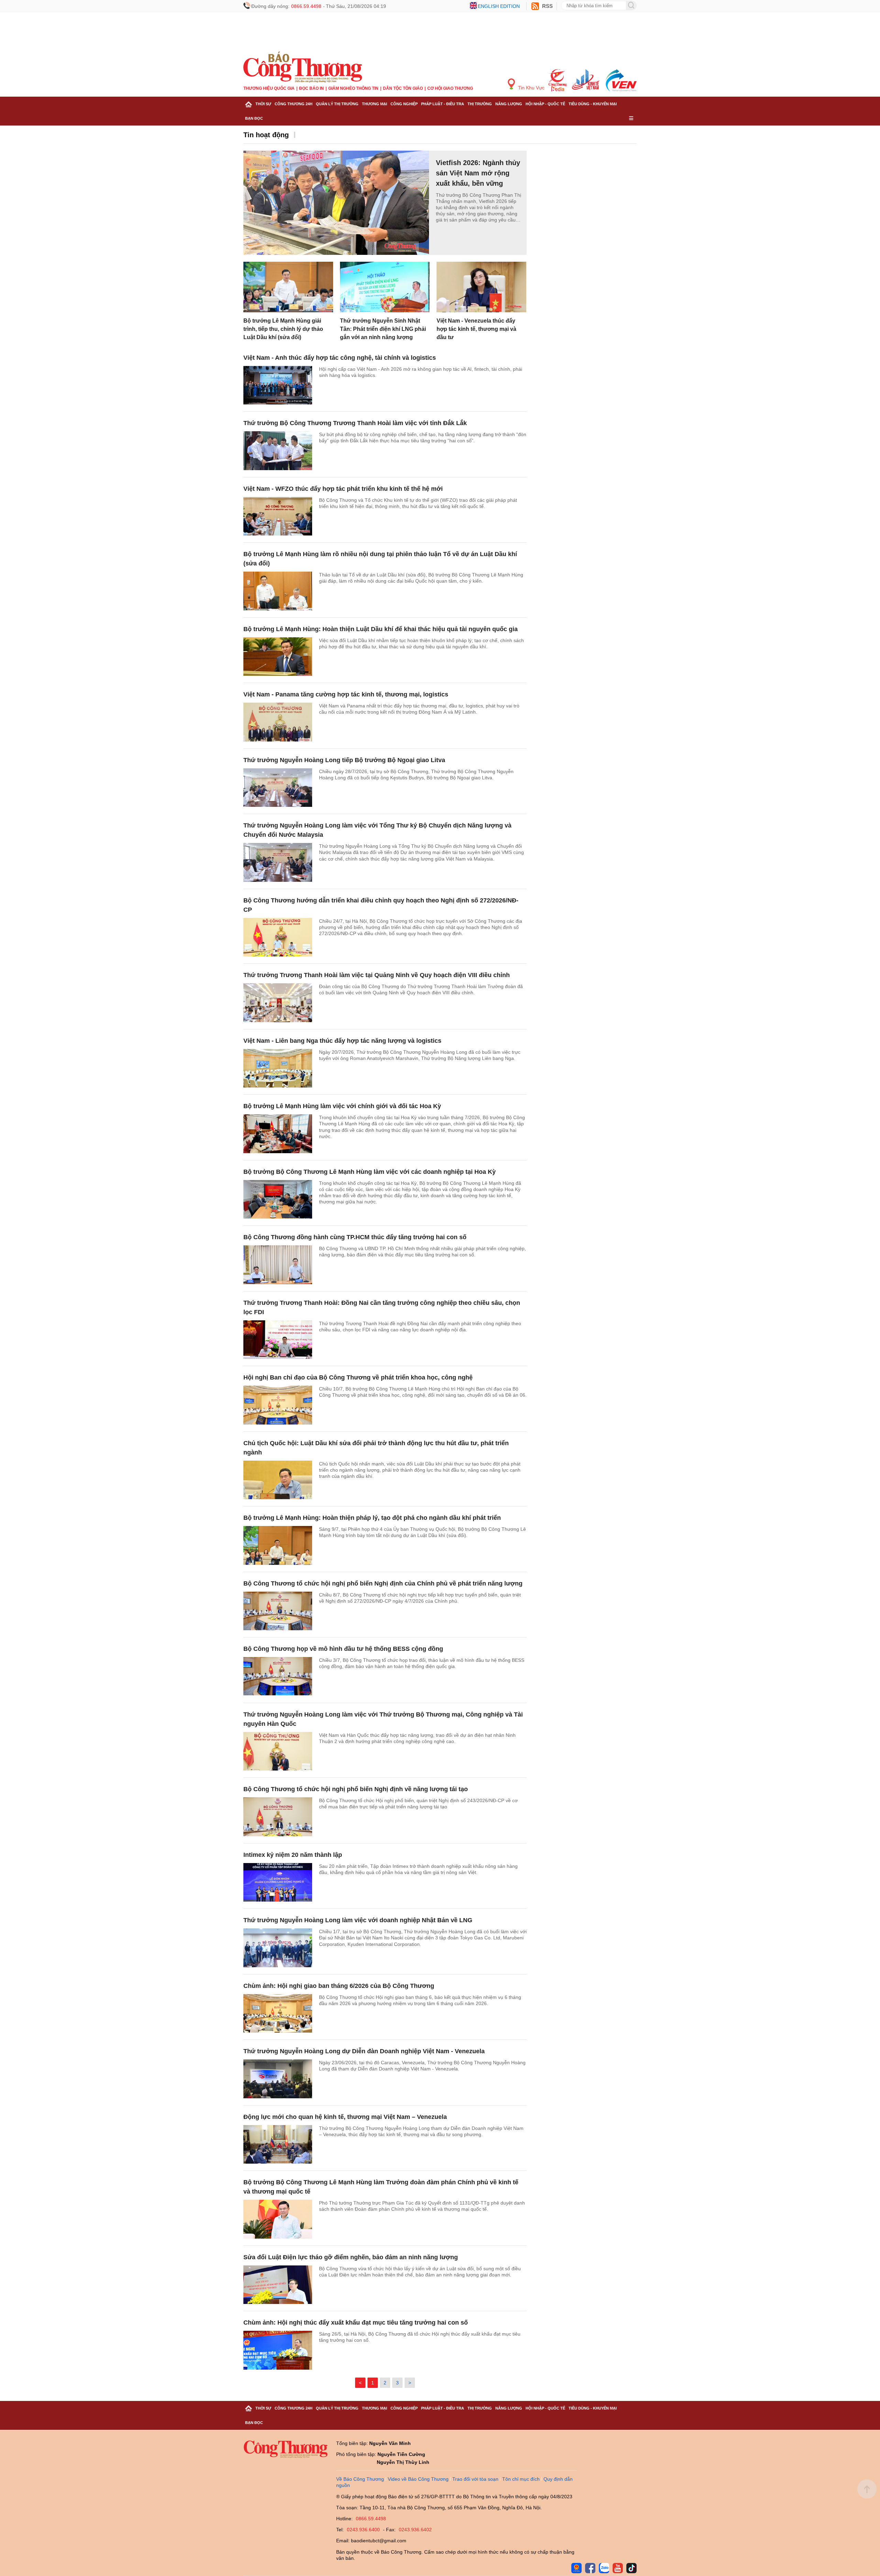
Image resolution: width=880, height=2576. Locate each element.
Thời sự (263, 104)
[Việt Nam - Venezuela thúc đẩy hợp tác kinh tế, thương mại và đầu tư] (481, 287)
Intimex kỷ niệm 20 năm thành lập (293, 1855)
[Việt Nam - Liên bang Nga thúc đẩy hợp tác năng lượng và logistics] (278, 1068)
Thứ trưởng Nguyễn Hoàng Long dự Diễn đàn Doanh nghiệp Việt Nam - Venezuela (364, 2051)
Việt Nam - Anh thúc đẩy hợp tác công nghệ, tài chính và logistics (340, 358)
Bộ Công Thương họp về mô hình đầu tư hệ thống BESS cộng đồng (343, 1649)
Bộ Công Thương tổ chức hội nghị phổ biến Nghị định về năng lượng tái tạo (356, 1789)
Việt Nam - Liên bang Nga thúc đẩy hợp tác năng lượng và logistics (342, 1041)
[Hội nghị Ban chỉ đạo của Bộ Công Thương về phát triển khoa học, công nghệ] (278, 1405)
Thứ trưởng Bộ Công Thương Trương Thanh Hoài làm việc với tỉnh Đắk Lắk (355, 423)
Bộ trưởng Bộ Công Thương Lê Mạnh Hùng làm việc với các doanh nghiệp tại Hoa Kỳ (370, 1172)
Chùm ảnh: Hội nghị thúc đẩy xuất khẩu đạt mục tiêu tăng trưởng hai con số (356, 2323)
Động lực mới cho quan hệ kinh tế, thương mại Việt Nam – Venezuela (345, 2117)
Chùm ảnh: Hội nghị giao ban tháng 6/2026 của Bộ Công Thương (339, 1986)
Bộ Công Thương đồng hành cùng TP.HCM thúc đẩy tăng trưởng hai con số (355, 1237)
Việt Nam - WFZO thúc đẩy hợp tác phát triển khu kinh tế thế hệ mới (343, 489)
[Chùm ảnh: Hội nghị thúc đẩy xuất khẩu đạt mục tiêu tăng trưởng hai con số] (278, 2350)
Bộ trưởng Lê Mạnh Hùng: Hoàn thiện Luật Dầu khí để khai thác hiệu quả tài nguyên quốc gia (381, 629)
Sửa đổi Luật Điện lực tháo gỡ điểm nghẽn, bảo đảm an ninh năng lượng (351, 2257)
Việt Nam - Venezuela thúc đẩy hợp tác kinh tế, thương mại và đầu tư (476, 329)
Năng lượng (509, 104)
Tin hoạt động (266, 135)
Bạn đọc (254, 118)
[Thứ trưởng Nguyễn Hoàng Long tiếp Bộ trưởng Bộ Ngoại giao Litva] (278, 788)
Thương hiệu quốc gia (269, 88)
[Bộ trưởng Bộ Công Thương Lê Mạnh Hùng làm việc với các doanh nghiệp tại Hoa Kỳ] (278, 1199)
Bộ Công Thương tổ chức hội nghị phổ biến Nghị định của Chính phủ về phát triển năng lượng (383, 1583)
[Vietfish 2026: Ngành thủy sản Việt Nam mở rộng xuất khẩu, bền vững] (336, 203)
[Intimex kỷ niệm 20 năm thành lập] (278, 1882)
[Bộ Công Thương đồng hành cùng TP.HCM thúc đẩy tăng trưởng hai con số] (278, 1265)
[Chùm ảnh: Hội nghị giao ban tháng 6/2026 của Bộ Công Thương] (278, 2014)
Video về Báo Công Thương (418, 2479)
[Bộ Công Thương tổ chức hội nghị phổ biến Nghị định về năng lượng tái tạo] (278, 1817)
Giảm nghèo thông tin (353, 88)
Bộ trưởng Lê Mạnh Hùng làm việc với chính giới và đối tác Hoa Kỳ (342, 1106)
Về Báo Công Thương (360, 2479)
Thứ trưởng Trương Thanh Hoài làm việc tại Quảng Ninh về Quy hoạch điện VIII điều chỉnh (377, 975)
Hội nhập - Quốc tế (545, 104)
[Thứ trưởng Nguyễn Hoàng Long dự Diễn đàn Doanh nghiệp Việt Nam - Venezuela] (278, 2079)
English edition (499, 6)
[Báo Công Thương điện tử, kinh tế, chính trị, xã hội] (303, 67)
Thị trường (480, 104)
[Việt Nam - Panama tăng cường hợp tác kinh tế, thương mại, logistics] (278, 722)
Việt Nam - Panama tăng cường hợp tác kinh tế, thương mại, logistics (346, 694)
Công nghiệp (404, 104)
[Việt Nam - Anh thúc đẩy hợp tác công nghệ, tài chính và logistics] (278, 385)
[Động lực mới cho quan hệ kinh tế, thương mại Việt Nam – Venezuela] (278, 2145)
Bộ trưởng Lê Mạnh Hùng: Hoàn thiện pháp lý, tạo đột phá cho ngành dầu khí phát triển (372, 1518)
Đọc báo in (311, 88)
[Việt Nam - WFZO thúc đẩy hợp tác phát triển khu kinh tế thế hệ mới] (278, 516)
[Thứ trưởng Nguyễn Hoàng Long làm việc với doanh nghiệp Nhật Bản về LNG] (278, 1948)
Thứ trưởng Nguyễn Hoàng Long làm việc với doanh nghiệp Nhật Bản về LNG (358, 1920)
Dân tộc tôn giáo (403, 88)
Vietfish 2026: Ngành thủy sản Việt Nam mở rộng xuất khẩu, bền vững (478, 173)
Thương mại (375, 104)
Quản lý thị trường (337, 104)
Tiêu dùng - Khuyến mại (593, 104)
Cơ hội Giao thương (450, 88)
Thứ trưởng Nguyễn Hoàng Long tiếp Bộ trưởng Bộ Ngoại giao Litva (344, 760)
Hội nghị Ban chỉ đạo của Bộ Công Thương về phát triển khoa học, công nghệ (358, 1377)
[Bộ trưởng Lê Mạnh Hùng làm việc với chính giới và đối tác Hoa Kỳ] (278, 1134)
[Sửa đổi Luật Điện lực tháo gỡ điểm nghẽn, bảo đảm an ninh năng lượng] (278, 2285)
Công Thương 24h (294, 104)
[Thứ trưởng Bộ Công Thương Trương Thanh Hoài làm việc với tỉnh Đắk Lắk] (278, 451)
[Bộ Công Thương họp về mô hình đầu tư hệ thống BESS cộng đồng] (278, 1676)
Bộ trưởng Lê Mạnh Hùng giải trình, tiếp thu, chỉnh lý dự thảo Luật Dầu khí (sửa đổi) (283, 329)
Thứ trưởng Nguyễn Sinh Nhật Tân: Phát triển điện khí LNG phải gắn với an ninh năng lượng (383, 329)
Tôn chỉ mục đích (521, 2479)
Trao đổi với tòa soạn (475, 2479)
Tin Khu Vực (531, 88)
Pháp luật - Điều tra (443, 104)
